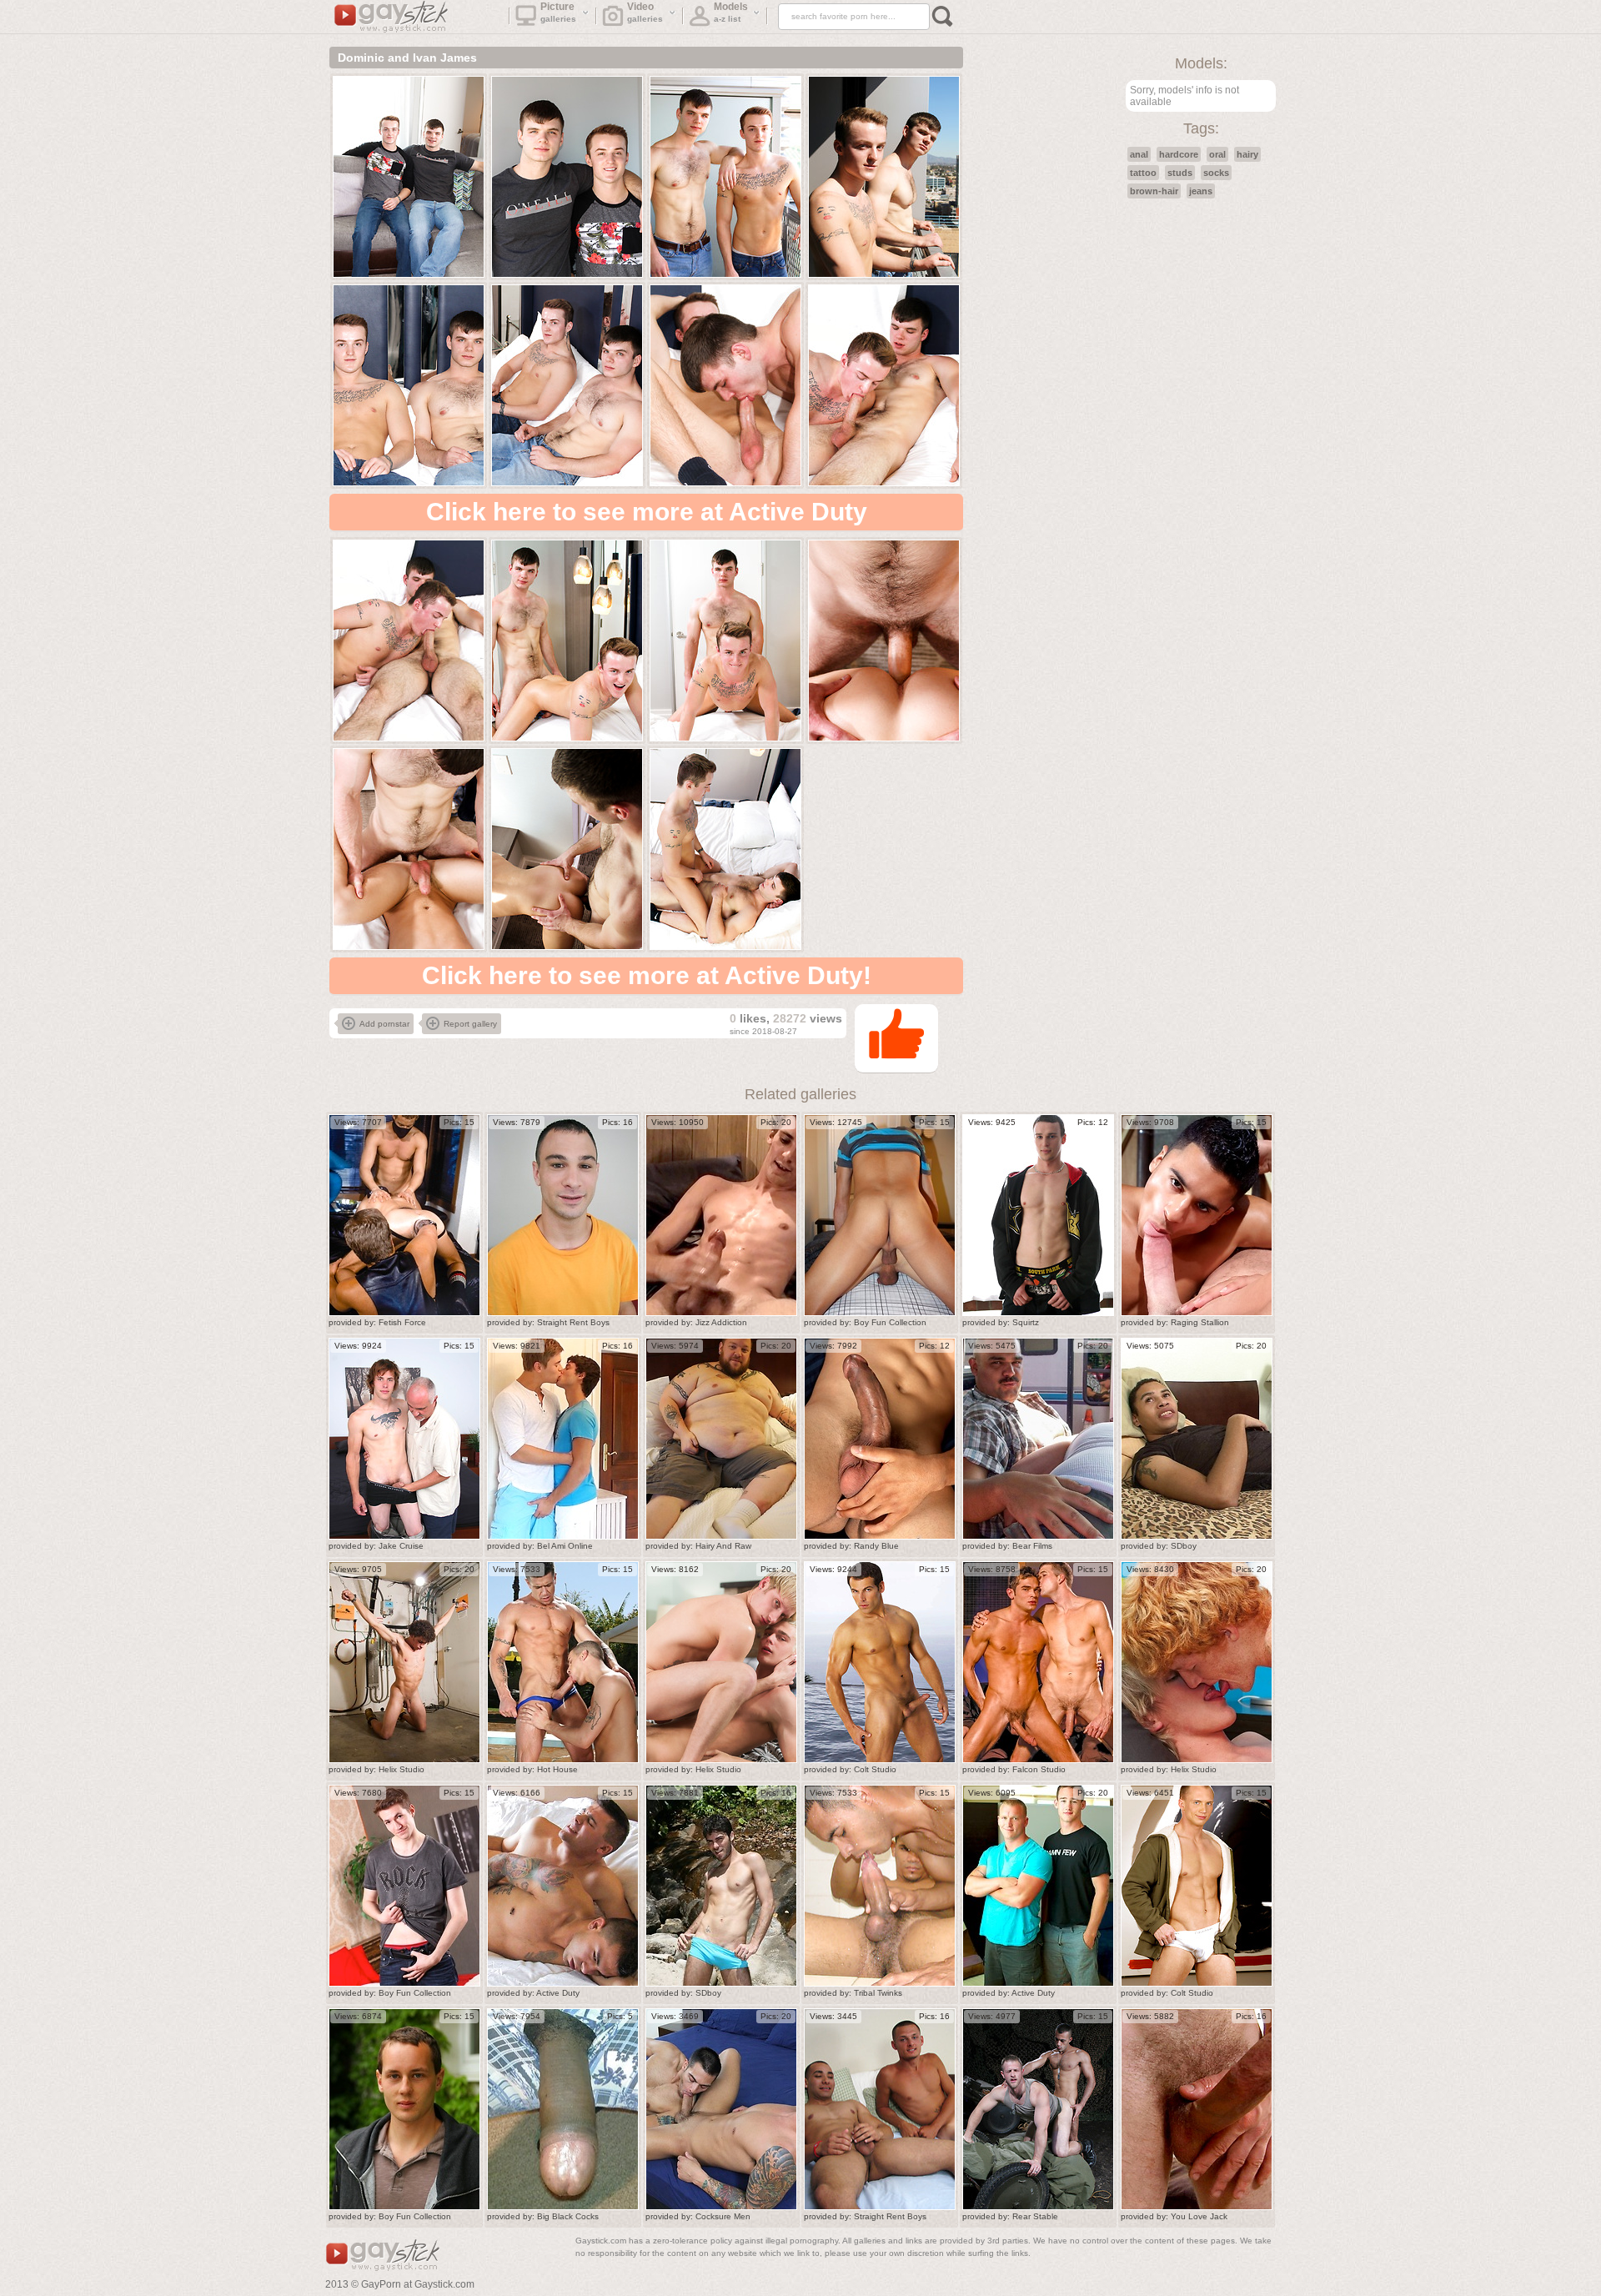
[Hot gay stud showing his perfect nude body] (1197, 1886)
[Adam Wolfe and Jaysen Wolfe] (1038, 1439)
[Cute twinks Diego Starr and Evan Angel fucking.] (880, 1215)
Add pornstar (384, 1024)
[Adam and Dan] (563, 1886)
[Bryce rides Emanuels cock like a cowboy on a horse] (721, 2109)
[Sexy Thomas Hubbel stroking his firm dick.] (404, 1886)
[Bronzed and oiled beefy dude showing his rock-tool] (880, 1662)
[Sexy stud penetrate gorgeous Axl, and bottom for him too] (1038, 1886)
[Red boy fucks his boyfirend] (1197, 1662)
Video (645, 12)
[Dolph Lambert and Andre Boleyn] (563, 1439)
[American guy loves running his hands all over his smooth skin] (880, 1439)
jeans (1201, 191)
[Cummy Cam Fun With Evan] (721, 1215)
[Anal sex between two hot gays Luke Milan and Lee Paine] (1038, 1662)
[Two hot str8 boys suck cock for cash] (880, 2109)
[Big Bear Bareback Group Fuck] (721, 1439)
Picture (559, 12)
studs (1180, 173)
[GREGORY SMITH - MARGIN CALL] (1197, 2109)
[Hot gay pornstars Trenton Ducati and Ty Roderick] (563, 1662)
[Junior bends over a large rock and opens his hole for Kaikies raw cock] (721, 1886)
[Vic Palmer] (1038, 1215)
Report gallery (470, 1024)
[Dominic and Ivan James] (409, 177)
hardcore (1179, 154)
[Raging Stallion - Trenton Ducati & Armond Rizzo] (1197, 1215)
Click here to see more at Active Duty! (647, 975)
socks (1216, 173)
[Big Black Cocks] (563, 2109)
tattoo (1143, 173)
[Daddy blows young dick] (404, 1439)
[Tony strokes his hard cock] (1197, 1439)
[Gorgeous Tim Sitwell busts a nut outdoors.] (404, 2109)
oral (1217, 154)
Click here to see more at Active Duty (647, 512)
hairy (1247, 154)
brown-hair (1154, 191)
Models (731, 12)
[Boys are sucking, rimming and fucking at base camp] (1038, 2109)
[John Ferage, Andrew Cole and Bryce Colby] (404, 1215)
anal (1139, 154)
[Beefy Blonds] (721, 1662)
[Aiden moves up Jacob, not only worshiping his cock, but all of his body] (563, 1215)
